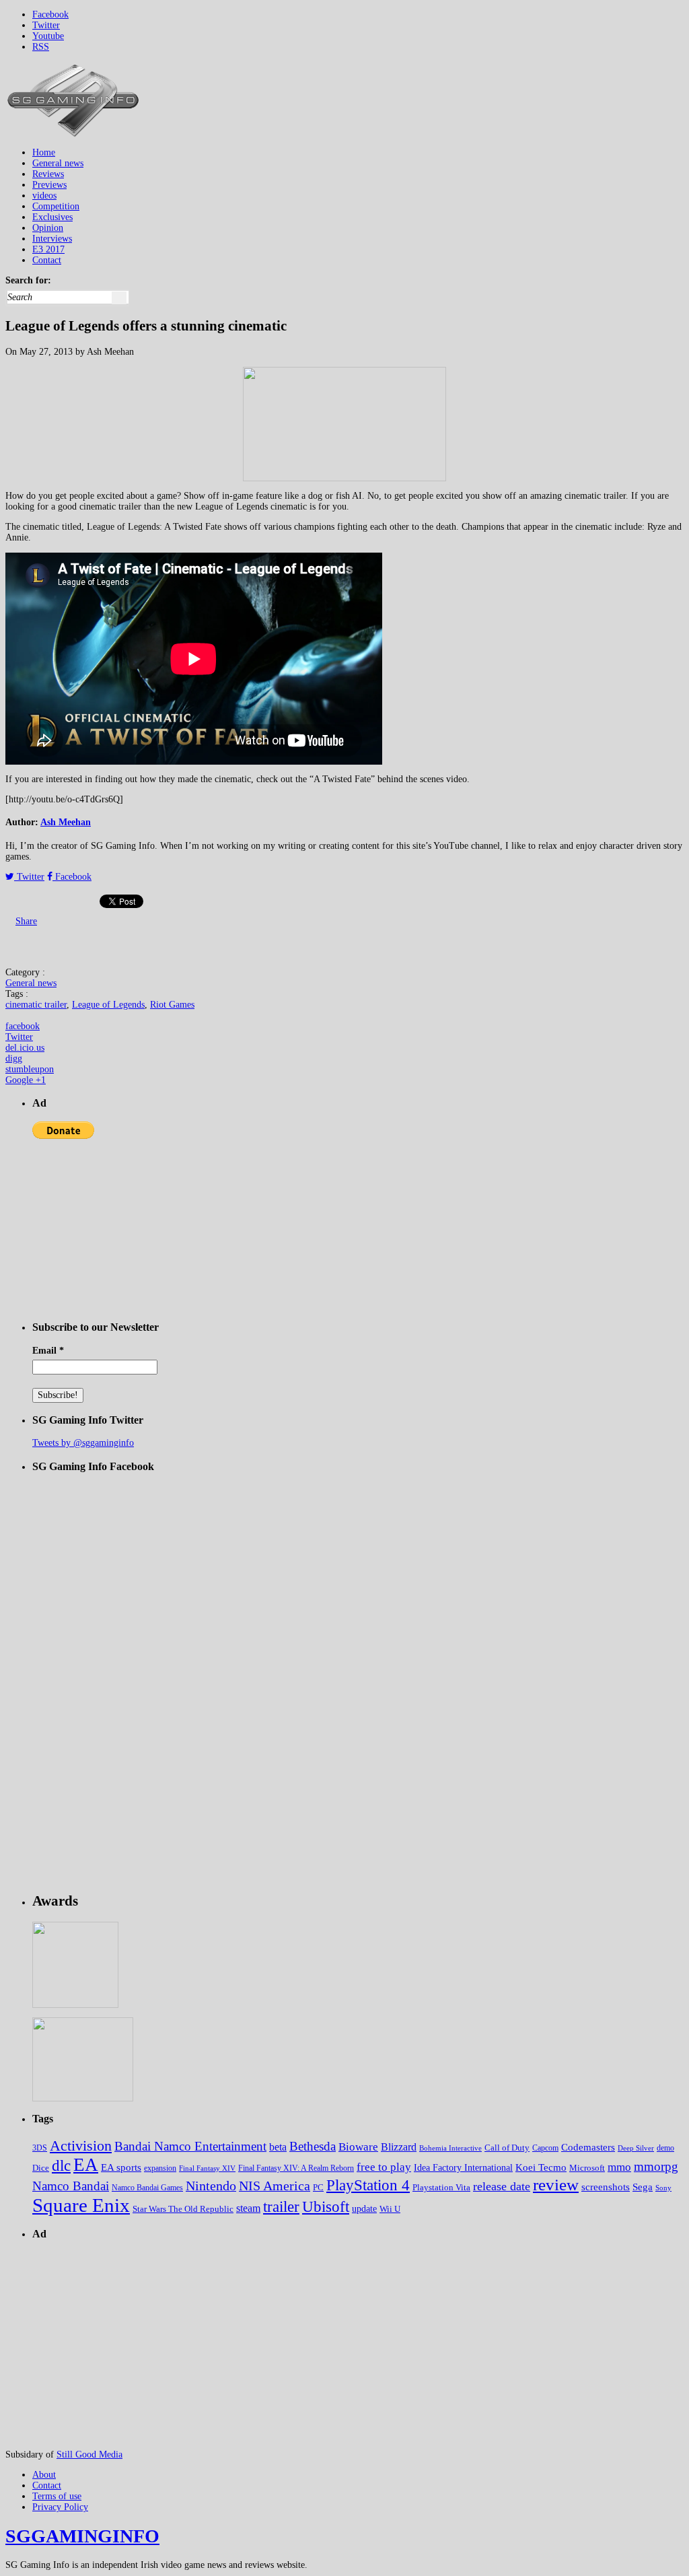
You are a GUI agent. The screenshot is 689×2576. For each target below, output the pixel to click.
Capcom (545, 2148)
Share (26, 921)
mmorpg (656, 2166)
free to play (384, 2167)
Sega (643, 2187)
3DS (40, 2148)
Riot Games (172, 1005)
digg (14, 1058)
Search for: (28, 280)
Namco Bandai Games (147, 2188)
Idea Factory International (463, 2168)
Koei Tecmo (541, 2167)
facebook (23, 1026)
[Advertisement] (439, 92)
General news (58, 163)
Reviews (48, 174)
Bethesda (313, 2146)
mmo (619, 2167)
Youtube (48, 36)
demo (665, 2148)
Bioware (358, 2147)
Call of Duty (507, 2148)
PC (318, 2187)
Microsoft (587, 2168)
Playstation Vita (441, 2188)
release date (502, 2186)
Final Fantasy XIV (207, 2168)
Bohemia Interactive (450, 2148)
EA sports (121, 2167)
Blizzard (399, 2147)
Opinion (48, 228)
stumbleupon (30, 1069)
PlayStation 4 (368, 2185)
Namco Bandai (71, 2186)
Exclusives (52, 217)
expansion (160, 2168)
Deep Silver (636, 2148)
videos (44, 196)
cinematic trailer (36, 1005)
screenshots (606, 2187)
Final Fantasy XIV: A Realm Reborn (296, 2168)
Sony (663, 2188)
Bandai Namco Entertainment (190, 2146)
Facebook (50, 14)
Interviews (52, 239)
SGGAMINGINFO (82, 2536)
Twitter (46, 25)
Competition (56, 206)
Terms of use (57, 2496)
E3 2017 (48, 249)
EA (86, 2165)
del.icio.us (25, 1048)
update (364, 2209)
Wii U (390, 2209)
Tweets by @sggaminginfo (83, 1443)
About (44, 2475)
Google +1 (26, 1080)
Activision (81, 2146)
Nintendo (211, 2186)
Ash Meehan (66, 822)
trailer (281, 2207)
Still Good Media (89, 2455)
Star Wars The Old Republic (183, 2209)
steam (248, 2208)
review (556, 2185)
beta (278, 2147)
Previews (49, 185)
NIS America (275, 2186)
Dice (41, 2168)
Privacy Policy (60, 2507)
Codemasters (588, 2147)
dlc (61, 2166)
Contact (47, 260)
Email (48, 1351)
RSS (41, 47)
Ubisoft (326, 2207)
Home (44, 152)
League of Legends (108, 1005)
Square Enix (81, 2205)
